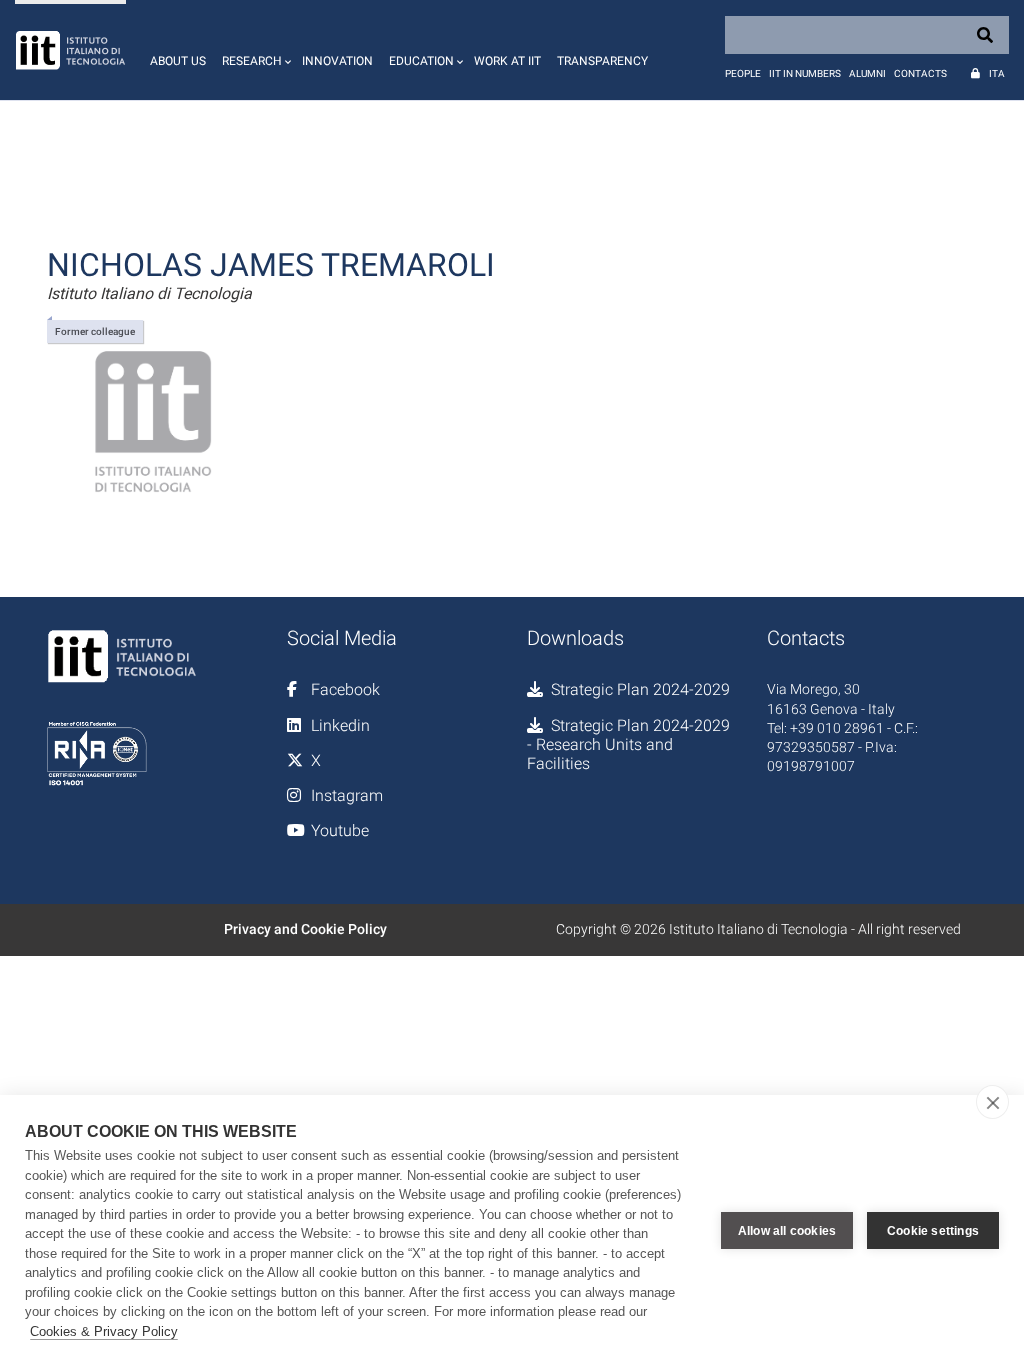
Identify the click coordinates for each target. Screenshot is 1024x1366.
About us (178, 61)
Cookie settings (933, 1231)
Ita (997, 73)
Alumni (867, 73)
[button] (254, 50)
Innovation (337, 61)
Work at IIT (507, 61)
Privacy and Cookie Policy (305, 929)
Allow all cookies (787, 1231)
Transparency (602, 61)
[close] (992, 1102)
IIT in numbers (805, 73)
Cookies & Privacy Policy (104, 1331)
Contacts (920, 73)
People (743, 73)
